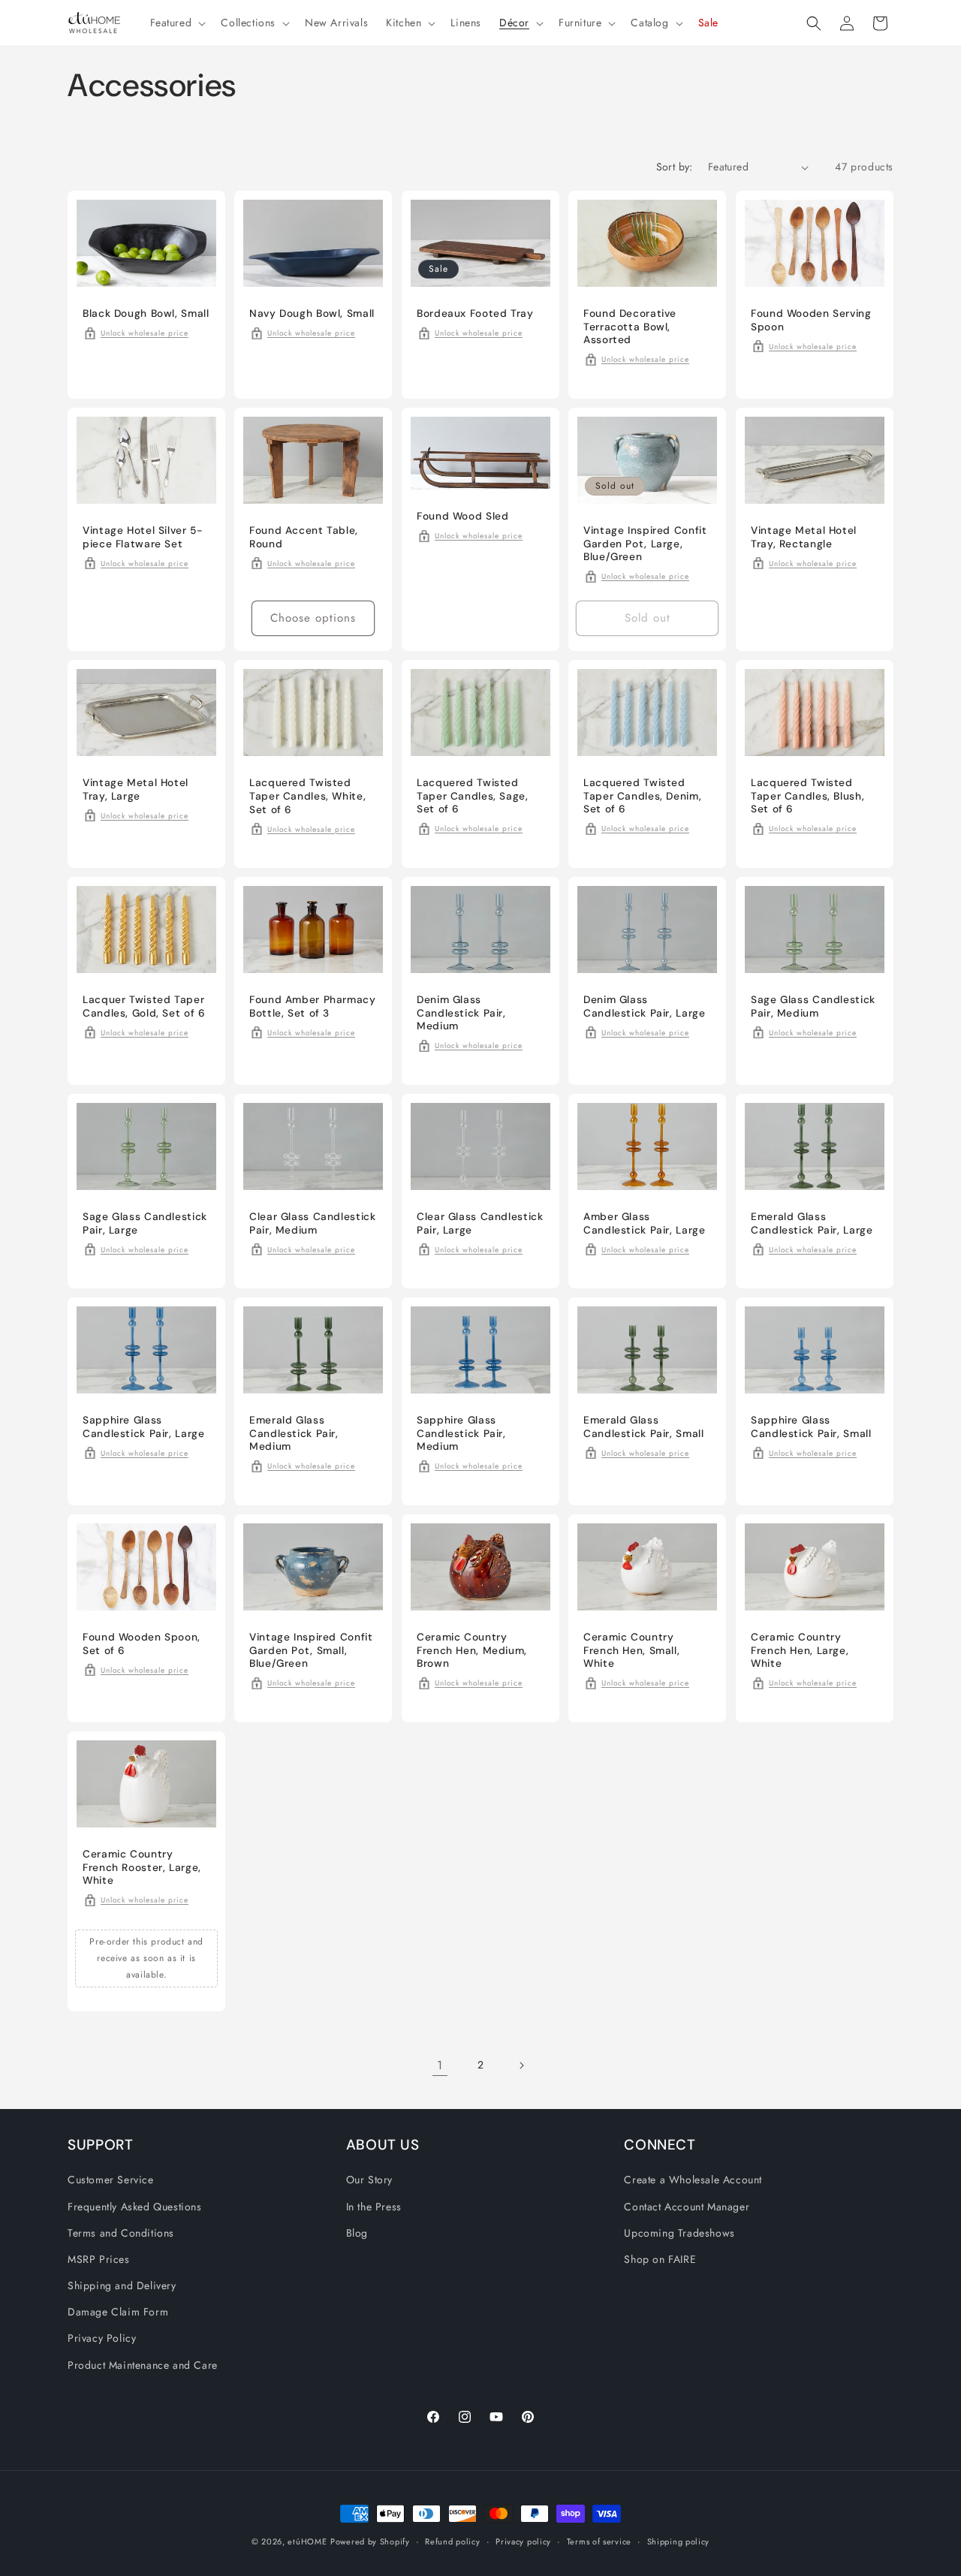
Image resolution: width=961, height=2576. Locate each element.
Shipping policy (679, 2541)
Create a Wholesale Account (693, 2180)
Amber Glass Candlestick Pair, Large (645, 1223)
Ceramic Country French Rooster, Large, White (142, 1867)
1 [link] (440, 2065)
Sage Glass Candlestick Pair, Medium (813, 1006)
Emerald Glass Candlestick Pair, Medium (294, 1433)
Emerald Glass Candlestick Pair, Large (812, 1223)
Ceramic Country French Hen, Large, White (800, 1650)
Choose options (314, 618)
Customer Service (111, 2180)
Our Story (369, 2180)
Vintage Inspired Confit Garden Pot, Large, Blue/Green (645, 544)
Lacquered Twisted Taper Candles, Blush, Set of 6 (807, 796)
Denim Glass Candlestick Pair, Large (645, 1006)
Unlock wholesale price (145, 333)
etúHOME (307, 2541)
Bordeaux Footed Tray (475, 313)
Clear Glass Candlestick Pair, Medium (313, 1223)
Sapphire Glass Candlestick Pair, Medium (461, 1433)
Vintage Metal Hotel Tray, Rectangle (804, 537)
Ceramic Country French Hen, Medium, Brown (472, 1650)
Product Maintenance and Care (143, 2365)
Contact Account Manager (687, 2207)
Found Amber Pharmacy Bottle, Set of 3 (313, 1006)
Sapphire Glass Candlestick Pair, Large (144, 1427)
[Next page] (521, 2065)
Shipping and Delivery (122, 2285)
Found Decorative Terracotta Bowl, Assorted (630, 327)
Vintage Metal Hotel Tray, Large (136, 789)
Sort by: (675, 167)
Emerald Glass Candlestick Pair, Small (644, 1427)
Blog (357, 2233)
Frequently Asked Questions (135, 2207)
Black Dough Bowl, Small (146, 313)
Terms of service (599, 2541)
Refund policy (452, 2541)
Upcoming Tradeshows (679, 2233)
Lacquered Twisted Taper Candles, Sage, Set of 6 (473, 796)
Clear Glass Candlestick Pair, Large (480, 1223)
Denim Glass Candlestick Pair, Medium (461, 1013)
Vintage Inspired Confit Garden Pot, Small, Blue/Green (311, 1650)
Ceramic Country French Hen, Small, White (631, 1650)
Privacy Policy (102, 2338)
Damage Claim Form (118, 2312)
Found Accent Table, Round (304, 537)
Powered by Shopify (370, 2541)
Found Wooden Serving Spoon (811, 320)
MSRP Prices (99, 2259)
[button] (177, 23)
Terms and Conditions (121, 2233)
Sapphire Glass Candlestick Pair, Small (811, 1427)
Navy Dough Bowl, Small (312, 313)
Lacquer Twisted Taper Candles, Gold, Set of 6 (144, 1006)
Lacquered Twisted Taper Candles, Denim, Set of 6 (642, 796)
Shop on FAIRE (660, 2259)
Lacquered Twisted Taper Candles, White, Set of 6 (307, 796)
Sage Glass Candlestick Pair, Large (145, 1223)
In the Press (374, 2207)
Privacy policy (523, 2541)
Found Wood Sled (462, 516)
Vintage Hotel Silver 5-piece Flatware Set (143, 537)
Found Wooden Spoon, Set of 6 (142, 1644)
